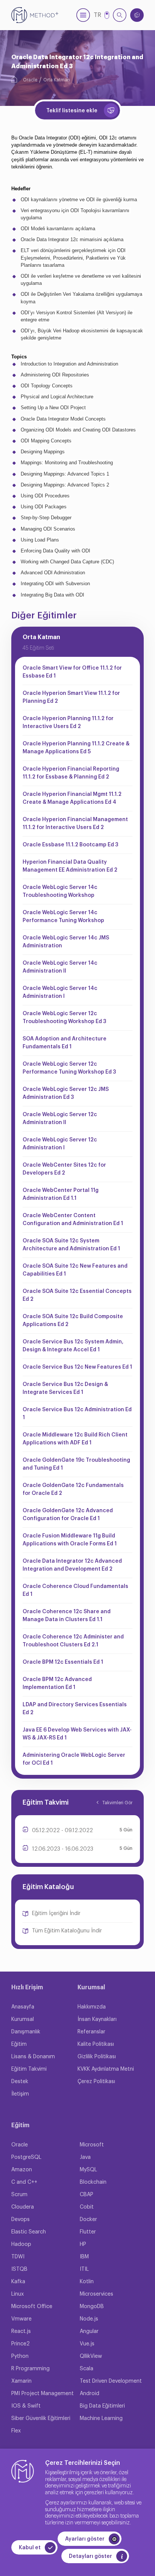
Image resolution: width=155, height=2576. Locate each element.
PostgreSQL (26, 2157)
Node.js (89, 2319)
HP (83, 2244)
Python (20, 2356)
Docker (88, 2220)
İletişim (20, 2094)
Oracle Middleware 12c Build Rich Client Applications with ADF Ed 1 (75, 1439)
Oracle (30, 80)
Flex (16, 2431)
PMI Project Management (43, 2394)
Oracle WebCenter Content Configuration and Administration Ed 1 (73, 1220)
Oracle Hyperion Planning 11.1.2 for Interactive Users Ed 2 (68, 723)
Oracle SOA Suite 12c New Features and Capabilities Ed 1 (75, 1270)
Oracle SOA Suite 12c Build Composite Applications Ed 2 (73, 1321)
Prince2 (21, 2344)
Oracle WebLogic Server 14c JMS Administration (66, 942)
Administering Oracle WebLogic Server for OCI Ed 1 (74, 1759)
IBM (84, 2257)
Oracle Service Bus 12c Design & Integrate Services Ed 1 (65, 1388)
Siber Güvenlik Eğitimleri (41, 2418)
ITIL (84, 2269)
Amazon (22, 2170)
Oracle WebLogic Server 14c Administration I (60, 992)
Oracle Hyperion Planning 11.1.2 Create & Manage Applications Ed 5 (76, 748)
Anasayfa (23, 2007)
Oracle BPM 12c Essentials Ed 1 (63, 1662)
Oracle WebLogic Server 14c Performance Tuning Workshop (63, 917)
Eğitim (19, 2044)
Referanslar (91, 2032)
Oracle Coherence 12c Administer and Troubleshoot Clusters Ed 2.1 (73, 1641)
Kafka (18, 2282)
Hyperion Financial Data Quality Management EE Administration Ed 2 (70, 866)
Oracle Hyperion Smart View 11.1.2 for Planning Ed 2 (71, 697)
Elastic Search (29, 2232)
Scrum (19, 2195)
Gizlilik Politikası (97, 2057)
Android (90, 2394)
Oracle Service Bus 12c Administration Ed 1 (77, 1414)
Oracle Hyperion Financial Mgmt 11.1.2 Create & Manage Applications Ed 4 (72, 798)
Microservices (96, 2294)
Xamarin (21, 2381)
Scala (87, 2369)
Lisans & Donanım (33, 2057)
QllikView (91, 2356)
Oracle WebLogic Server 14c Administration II (60, 967)
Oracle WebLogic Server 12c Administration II (60, 1119)
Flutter (88, 2232)
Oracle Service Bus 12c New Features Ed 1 (77, 1367)
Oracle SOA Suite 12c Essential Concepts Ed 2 (77, 1295)
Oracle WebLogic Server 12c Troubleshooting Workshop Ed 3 (64, 1018)
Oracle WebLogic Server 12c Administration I (60, 1144)
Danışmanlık (26, 2032)
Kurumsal (23, 2019)
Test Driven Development (111, 2381)
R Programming (30, 2369)
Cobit (87, 2207)
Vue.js (87, 2344)
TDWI (18, 2257)
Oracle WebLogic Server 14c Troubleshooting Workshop (60, 891)
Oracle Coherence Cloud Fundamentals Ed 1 (75, 1590)
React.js (21, 2331)
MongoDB (92, 2307)
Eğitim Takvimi (29, 2069)
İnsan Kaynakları (97, 2019)
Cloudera (23, 2207)
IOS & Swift (26, 2406)
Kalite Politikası (96, 2044)
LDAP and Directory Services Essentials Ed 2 (75, 1709)
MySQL (88, 2170)
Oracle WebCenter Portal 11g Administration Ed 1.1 (61, 1194)
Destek (20, 2082)
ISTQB (19, 2269)
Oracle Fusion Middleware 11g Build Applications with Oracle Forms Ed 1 (70, 1540)
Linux (17, 2294)
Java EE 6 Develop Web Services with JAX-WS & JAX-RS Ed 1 (77, 1734)
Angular (89, 2331)
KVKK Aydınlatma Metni (106, 2069)
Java (85, 2157)
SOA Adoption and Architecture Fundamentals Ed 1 (65, 1043)
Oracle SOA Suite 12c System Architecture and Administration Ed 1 (71, 1245)
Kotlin (87, 2282)
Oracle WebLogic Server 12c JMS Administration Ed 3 (66, 1093)
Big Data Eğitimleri (102, 2406)
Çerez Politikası (96, 2082)
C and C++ (24, 2182)
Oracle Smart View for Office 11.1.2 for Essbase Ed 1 (72, 672)
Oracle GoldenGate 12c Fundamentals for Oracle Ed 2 (73, 1489)
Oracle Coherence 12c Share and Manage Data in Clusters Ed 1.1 (67, 1616)
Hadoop (21, 2244)
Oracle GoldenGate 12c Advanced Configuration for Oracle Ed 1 (68, 1515)
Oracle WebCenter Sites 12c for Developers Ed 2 (64, 1169)
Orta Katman (57, 80)
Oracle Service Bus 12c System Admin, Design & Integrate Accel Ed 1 (73, 1346)
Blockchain (93, 2182)
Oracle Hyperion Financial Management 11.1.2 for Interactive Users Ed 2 (75, 824)
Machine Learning (101, 2418)
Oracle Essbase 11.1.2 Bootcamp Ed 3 (70, 845)
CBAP (87, 2195)
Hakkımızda (92, 2007)
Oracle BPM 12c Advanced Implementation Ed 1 (57, 1683)
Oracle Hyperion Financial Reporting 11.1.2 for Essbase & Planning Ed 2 (71, 773)
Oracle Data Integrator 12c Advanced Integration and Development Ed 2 (72, 1565)
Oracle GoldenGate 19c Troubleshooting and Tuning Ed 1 (76, 1464)
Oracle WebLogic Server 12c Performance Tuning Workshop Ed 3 (69, 1068)
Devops (21, 2220)
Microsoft (92, 2145)
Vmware (21, 2319)
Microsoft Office (32, 2307)
